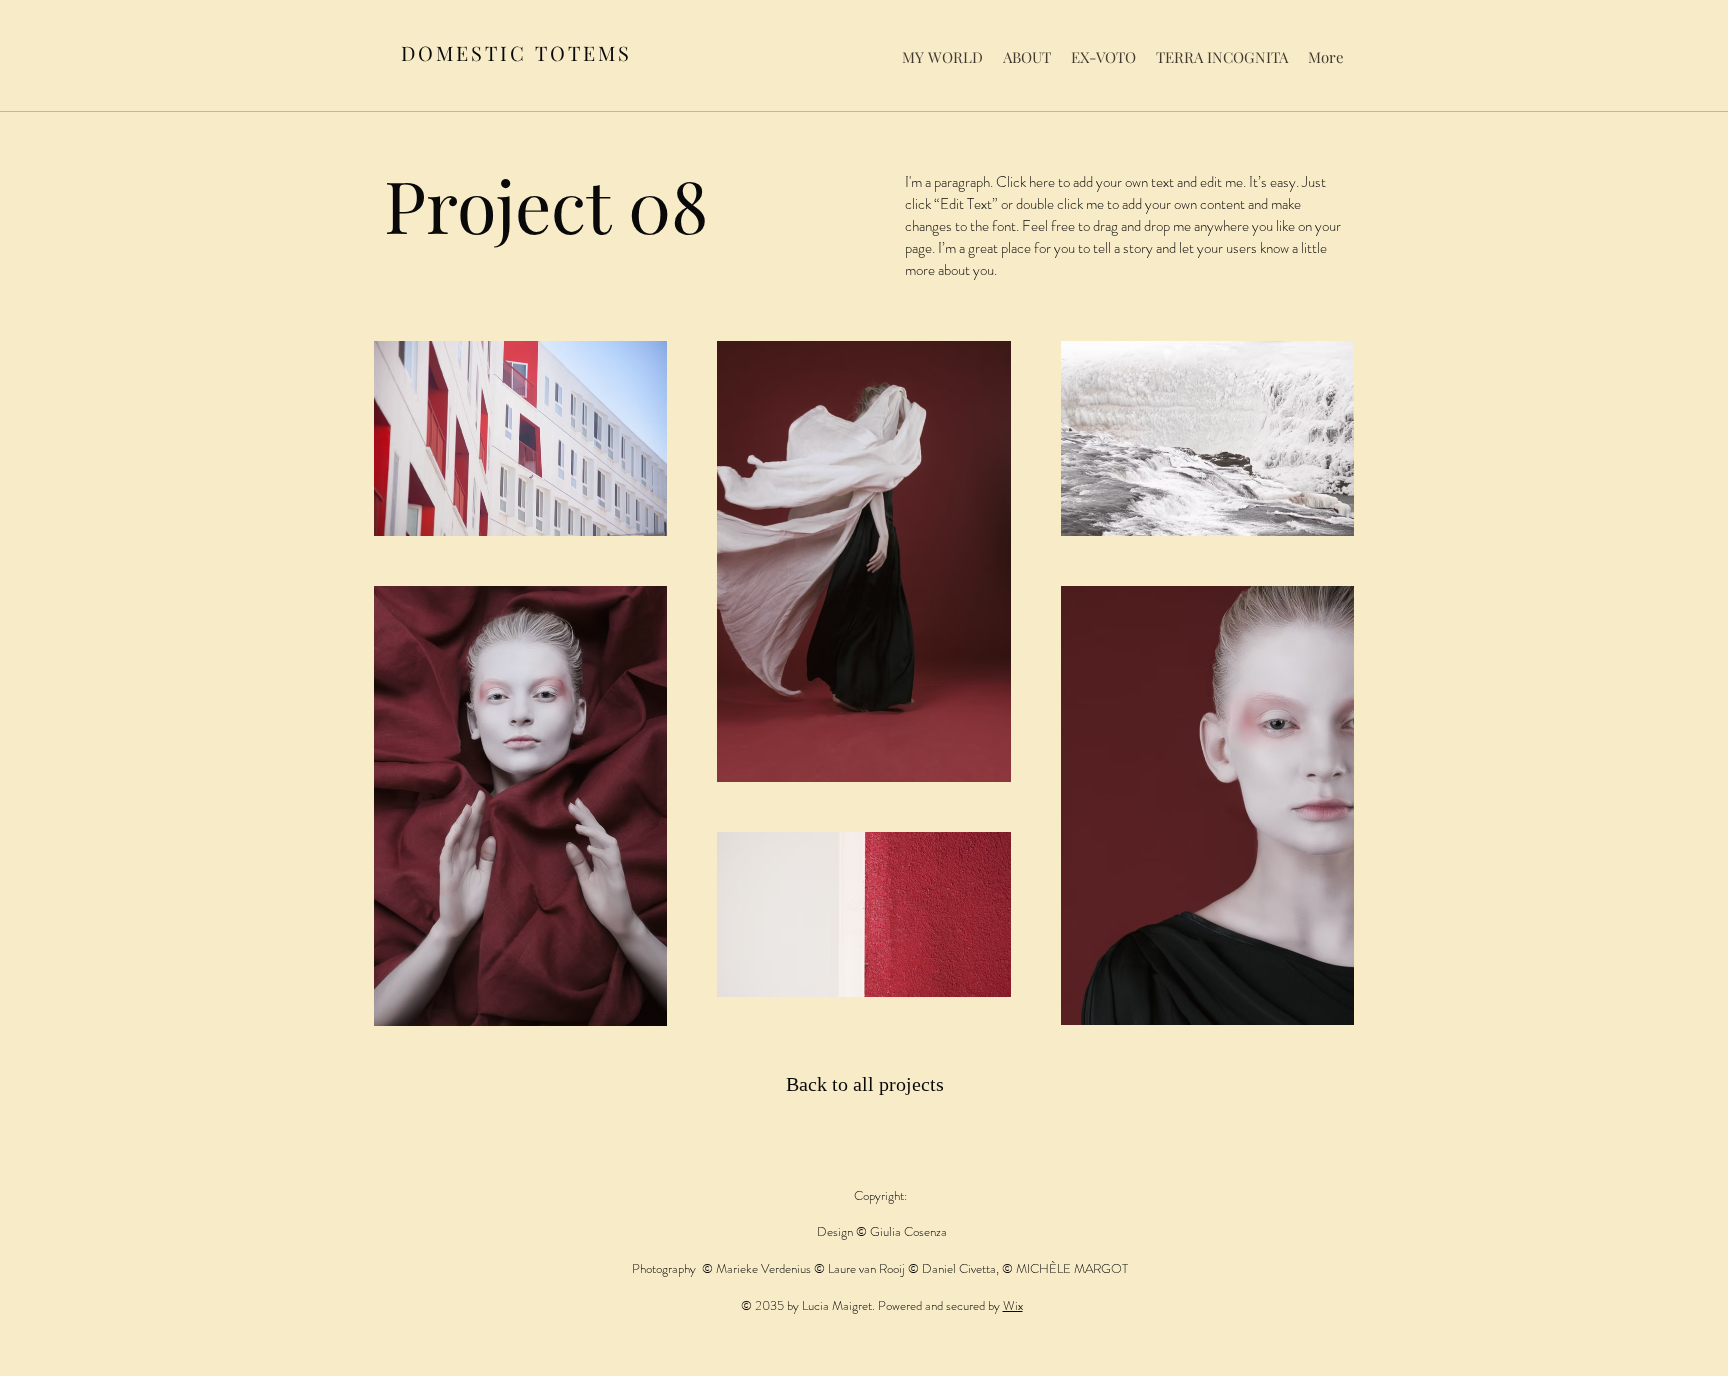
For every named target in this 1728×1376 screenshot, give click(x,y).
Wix (1013, 1305)
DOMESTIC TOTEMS (516, 52)
